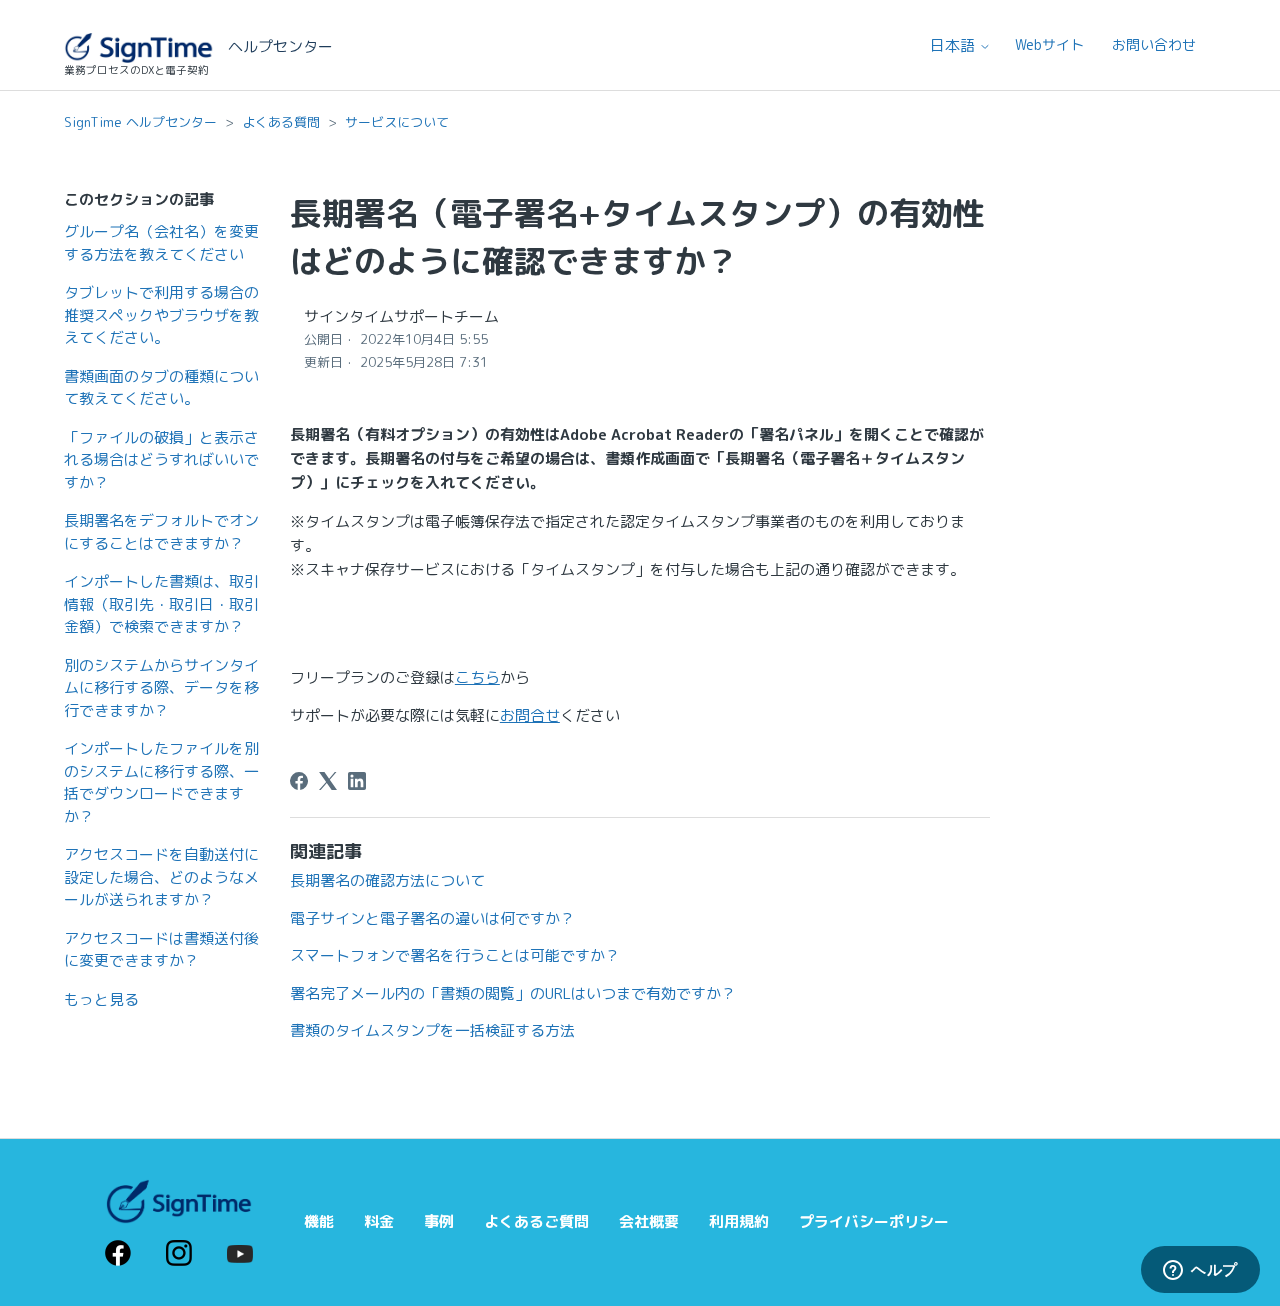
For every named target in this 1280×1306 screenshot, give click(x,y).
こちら (477, 677)
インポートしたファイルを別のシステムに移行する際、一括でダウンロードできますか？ (161, 782)
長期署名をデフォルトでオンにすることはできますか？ (161, 532)
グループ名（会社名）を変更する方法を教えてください (161, 243)
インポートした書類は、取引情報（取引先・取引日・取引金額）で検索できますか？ (161, 604)
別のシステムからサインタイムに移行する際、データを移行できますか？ (161, 688)
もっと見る (101, 999)
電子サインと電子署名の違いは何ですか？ (432, 918)
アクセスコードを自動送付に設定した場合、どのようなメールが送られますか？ (161, 877)
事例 (439, 1221)
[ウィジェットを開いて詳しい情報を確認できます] (1200, 1271)
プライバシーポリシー (874, 1221)
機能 (319, 1221)
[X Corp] (328, 781)
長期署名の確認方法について (387, 880)
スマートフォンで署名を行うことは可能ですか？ (455, 955)
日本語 (954, 45)
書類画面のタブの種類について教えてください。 (161, 388)
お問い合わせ (1154, 44)
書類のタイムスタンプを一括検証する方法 (432, 1030)
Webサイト (1049, 44)
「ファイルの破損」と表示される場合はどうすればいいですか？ (161, 460)
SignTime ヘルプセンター (140, 122)
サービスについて (397, 122)
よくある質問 (281, 122)
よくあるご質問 (536, 1221)
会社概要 (649, 1221)
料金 (379, 1221)
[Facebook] (299, 781)
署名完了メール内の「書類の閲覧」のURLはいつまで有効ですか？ (513, 993)
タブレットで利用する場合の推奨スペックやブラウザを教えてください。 (161, 315)
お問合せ (530, 715)
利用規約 (739, 1221)
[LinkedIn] (357, 781)
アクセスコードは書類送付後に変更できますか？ (161, 950)
